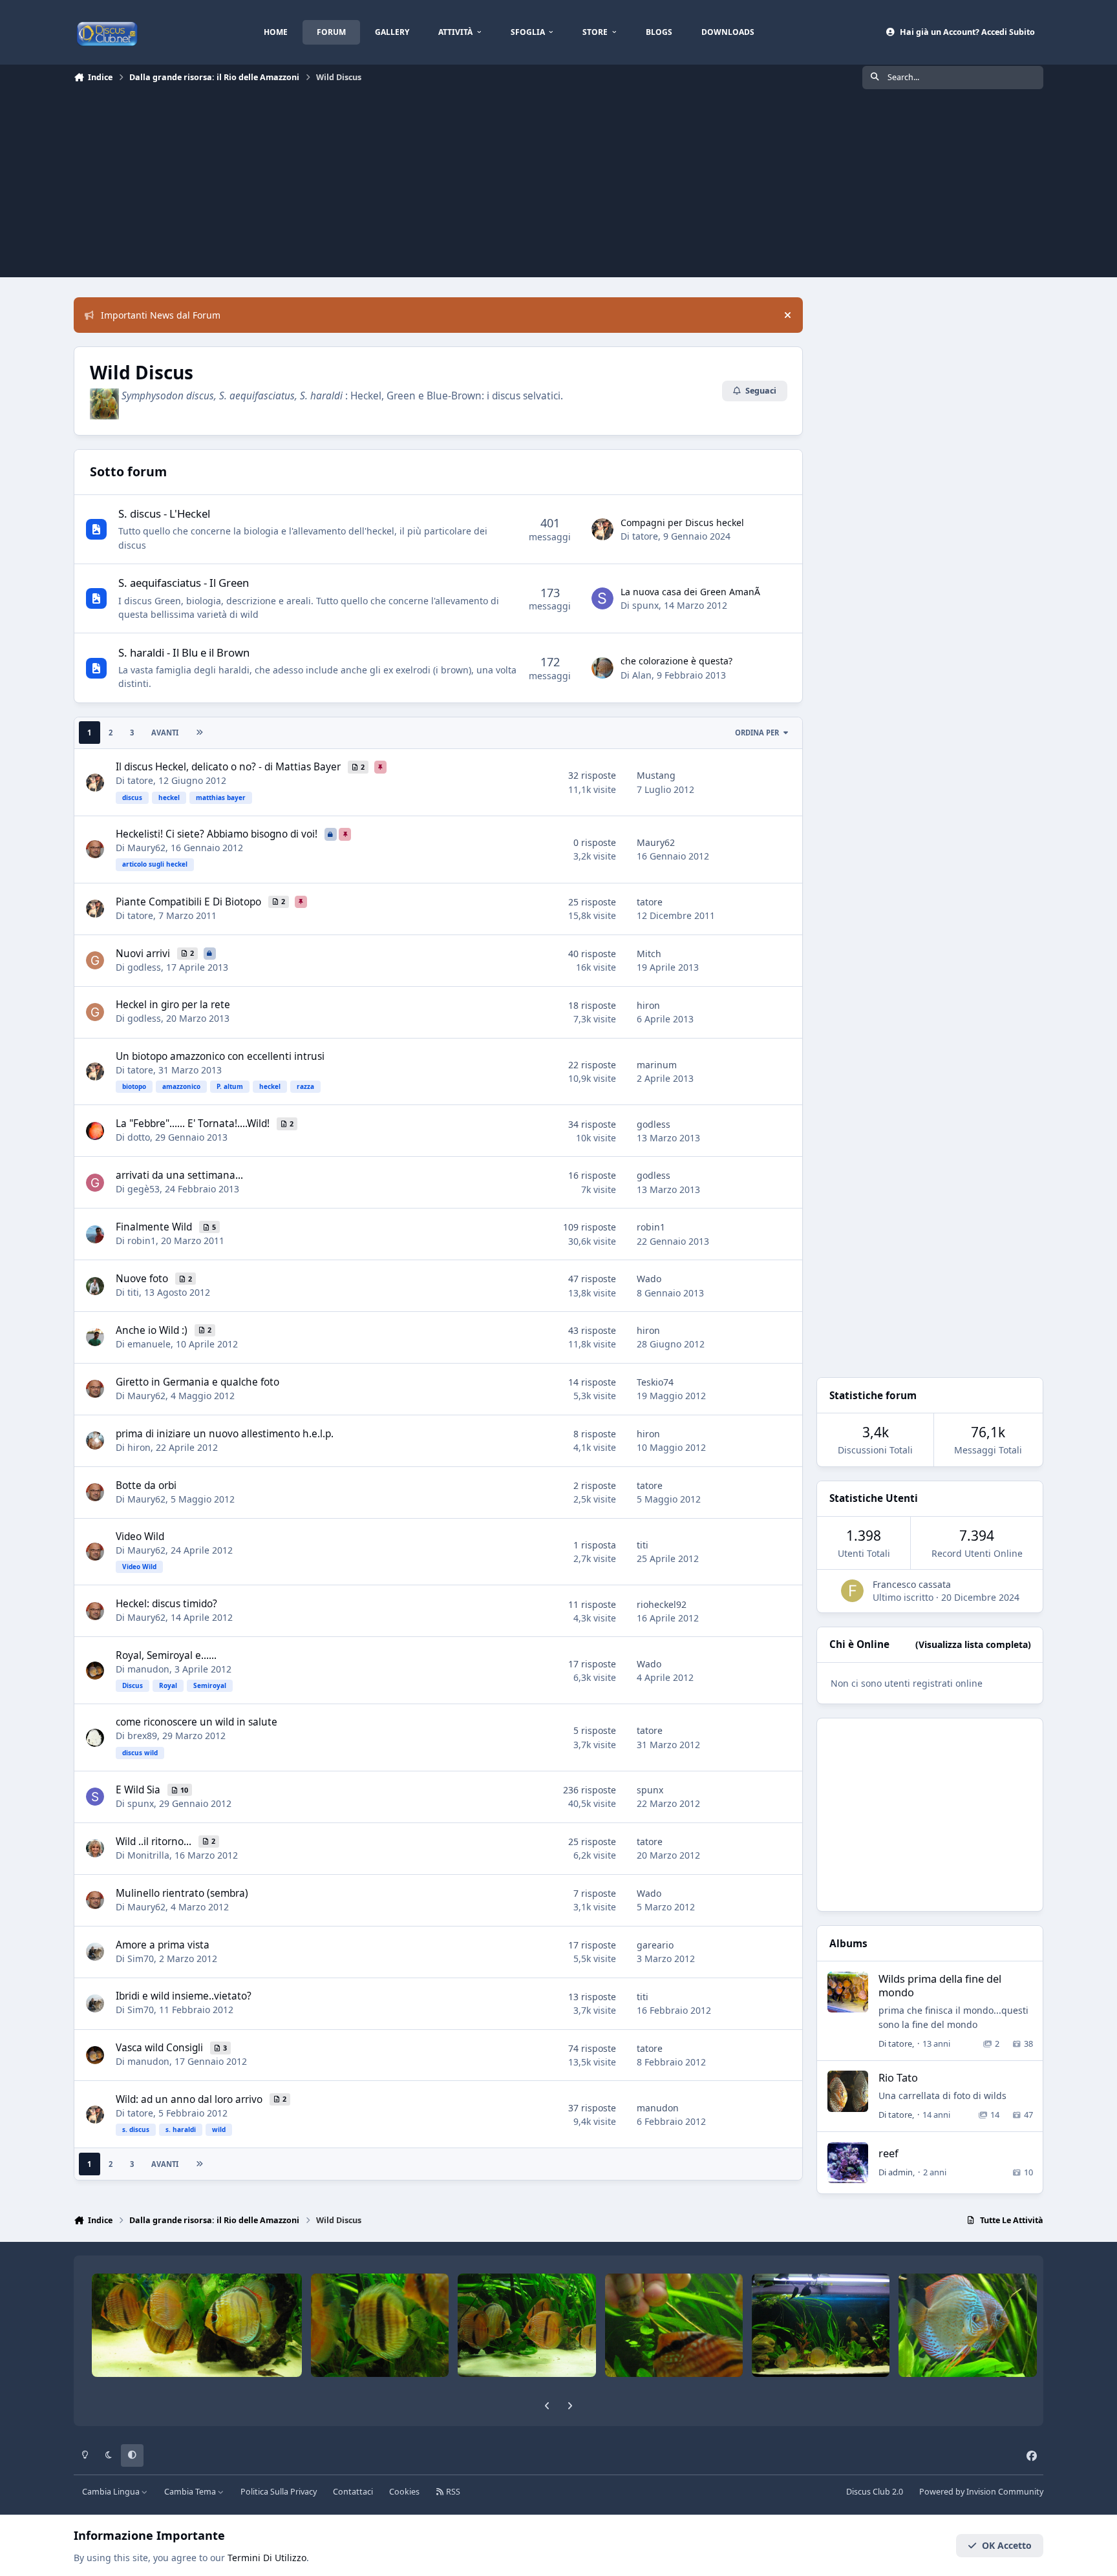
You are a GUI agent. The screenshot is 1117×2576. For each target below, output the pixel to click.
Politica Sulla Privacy (279, 2492)
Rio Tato (898, 2077)
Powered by (981, 2492)
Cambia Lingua (112, 2492)
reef (888, 2153)
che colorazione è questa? (676, 661)
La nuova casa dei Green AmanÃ (692, 592)
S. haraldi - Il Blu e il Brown (184, 652)
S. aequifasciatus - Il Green (184, 583)
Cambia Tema (191, 2492)
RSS (452, 2492)
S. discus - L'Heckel (164, 513)
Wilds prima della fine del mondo (940, 1985)
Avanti (165, 733)
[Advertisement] (558, 187)
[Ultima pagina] (199, 733)
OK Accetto (1007, 2545)
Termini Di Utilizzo (267, 2558)
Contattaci (353, 2492)
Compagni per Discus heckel (682, 523)
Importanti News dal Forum (161, 315)
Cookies (404, 2492)
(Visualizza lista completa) (973, 1644)
